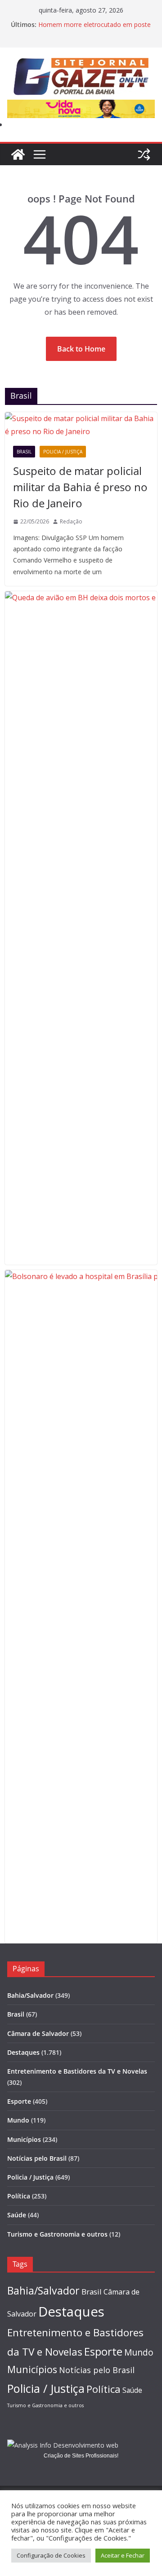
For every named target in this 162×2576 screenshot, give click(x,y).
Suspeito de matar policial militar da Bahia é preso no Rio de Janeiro (80, 487)
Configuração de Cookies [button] (51, 2555)
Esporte (19, 2101)
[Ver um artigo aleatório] (144, 154)
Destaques (23, 2052)
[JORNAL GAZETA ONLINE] (18, 154)
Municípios (24, 2139)
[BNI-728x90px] (81, 106)
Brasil (24, 452)
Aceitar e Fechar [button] (123, 2555)
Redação (71, 521)
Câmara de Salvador (38, 2033)
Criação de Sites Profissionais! (81, 2456)
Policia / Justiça (63, 452)
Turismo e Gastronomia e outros (57, 2234)
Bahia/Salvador (30, 1995)
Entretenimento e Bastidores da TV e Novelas (77, 2071)
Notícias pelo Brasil (37, 2158)
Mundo (18, 2120)
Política (19, 2196)
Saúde (17, 2215)
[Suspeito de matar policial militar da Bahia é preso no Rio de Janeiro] (81, 425)
